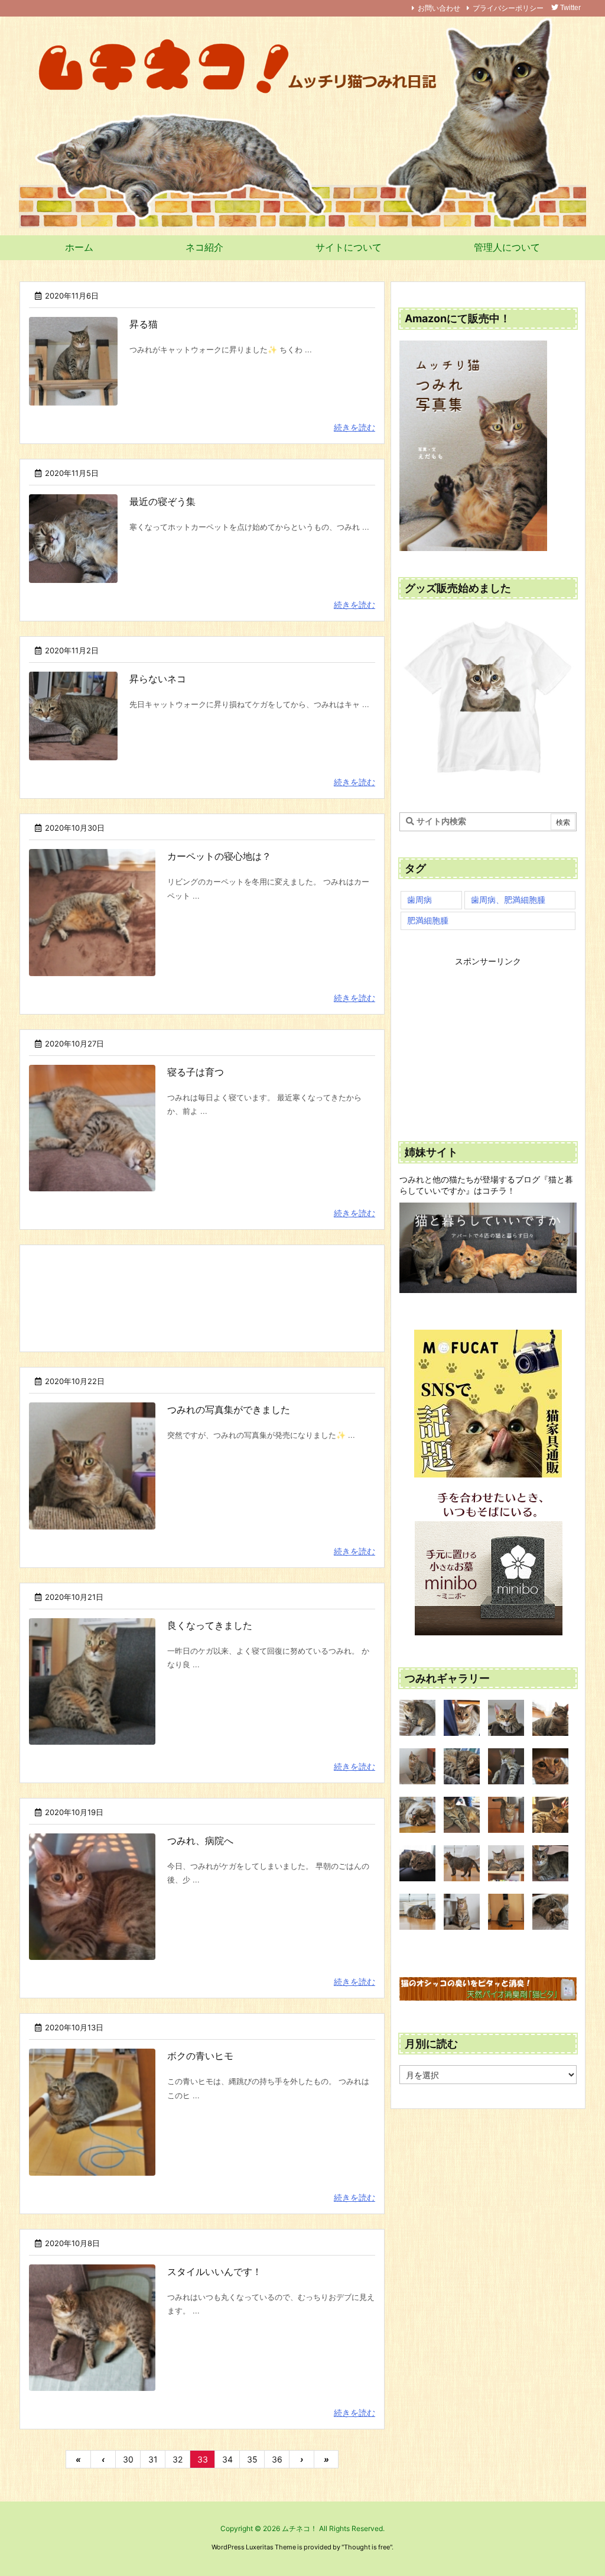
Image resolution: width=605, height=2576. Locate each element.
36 (277, 2459)
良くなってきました (210, 1625)
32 (178, 2459)
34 (227, 2459)
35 (252, 2459)
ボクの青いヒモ (200, 2056)
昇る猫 (144, 324)
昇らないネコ (158, 679)
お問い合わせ (439, 8)
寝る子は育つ (196, 1072)
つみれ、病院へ (200, 1841)
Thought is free (367, 2547)
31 (153, 2459)
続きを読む (354, 427)
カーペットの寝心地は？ (219, 856)
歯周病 (419, 900)
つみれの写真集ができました (229, 1409)
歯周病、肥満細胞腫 (508, 900)
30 (128, 2459)
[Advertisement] (202, 1297)
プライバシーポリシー (508, 8)
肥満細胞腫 (428, 920)
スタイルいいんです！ (214, 2272)
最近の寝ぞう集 (162, 501)
